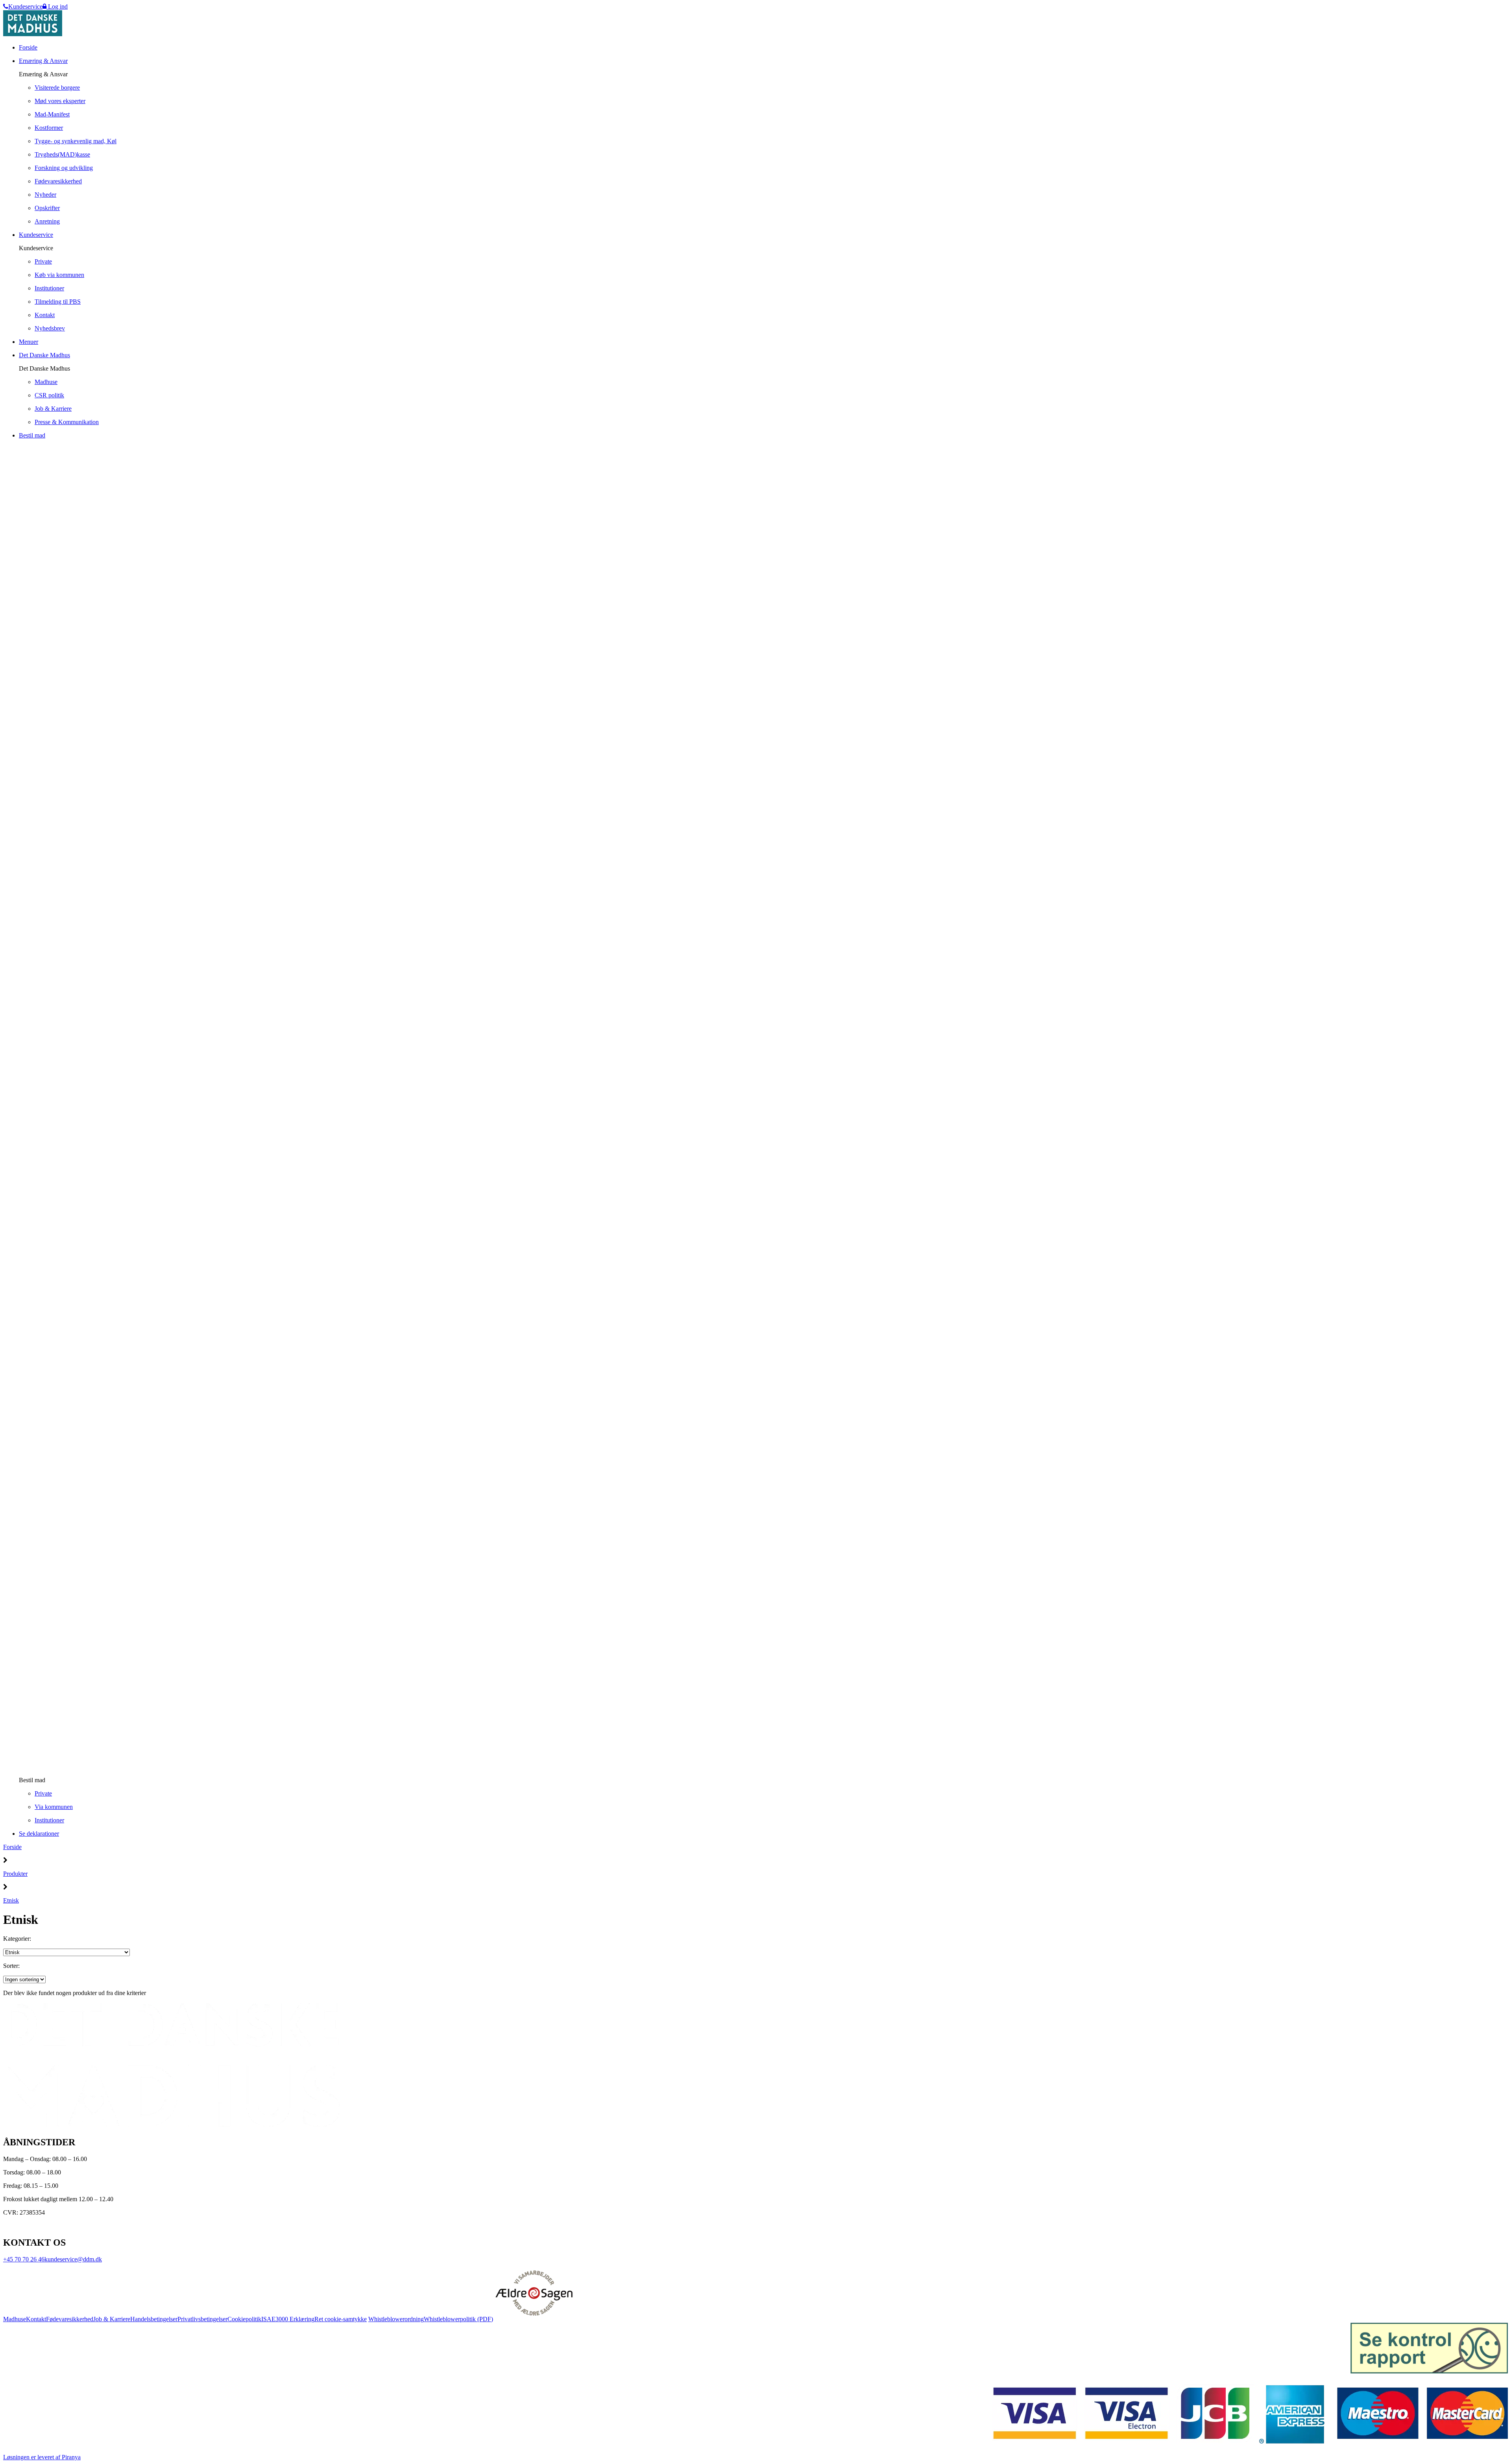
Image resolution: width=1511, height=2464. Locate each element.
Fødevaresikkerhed (70, 2319)
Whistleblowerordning (396, 2319)
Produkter (15, 1874)
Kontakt (36, 2319)
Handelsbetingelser (154, 2319)
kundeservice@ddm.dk (73, 2259)
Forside (12, 1847)
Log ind (57, 6)
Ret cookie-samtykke (341, 2319)
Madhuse (15, 2319)
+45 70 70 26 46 (24, 2259)
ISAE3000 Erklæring (288, 2319)
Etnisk (11, 1900)
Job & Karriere (112, 2319)
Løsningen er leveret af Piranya (42, 2457)
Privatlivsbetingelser (202, 2319)
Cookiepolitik (244, 2319)
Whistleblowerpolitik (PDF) (458, 2319)
